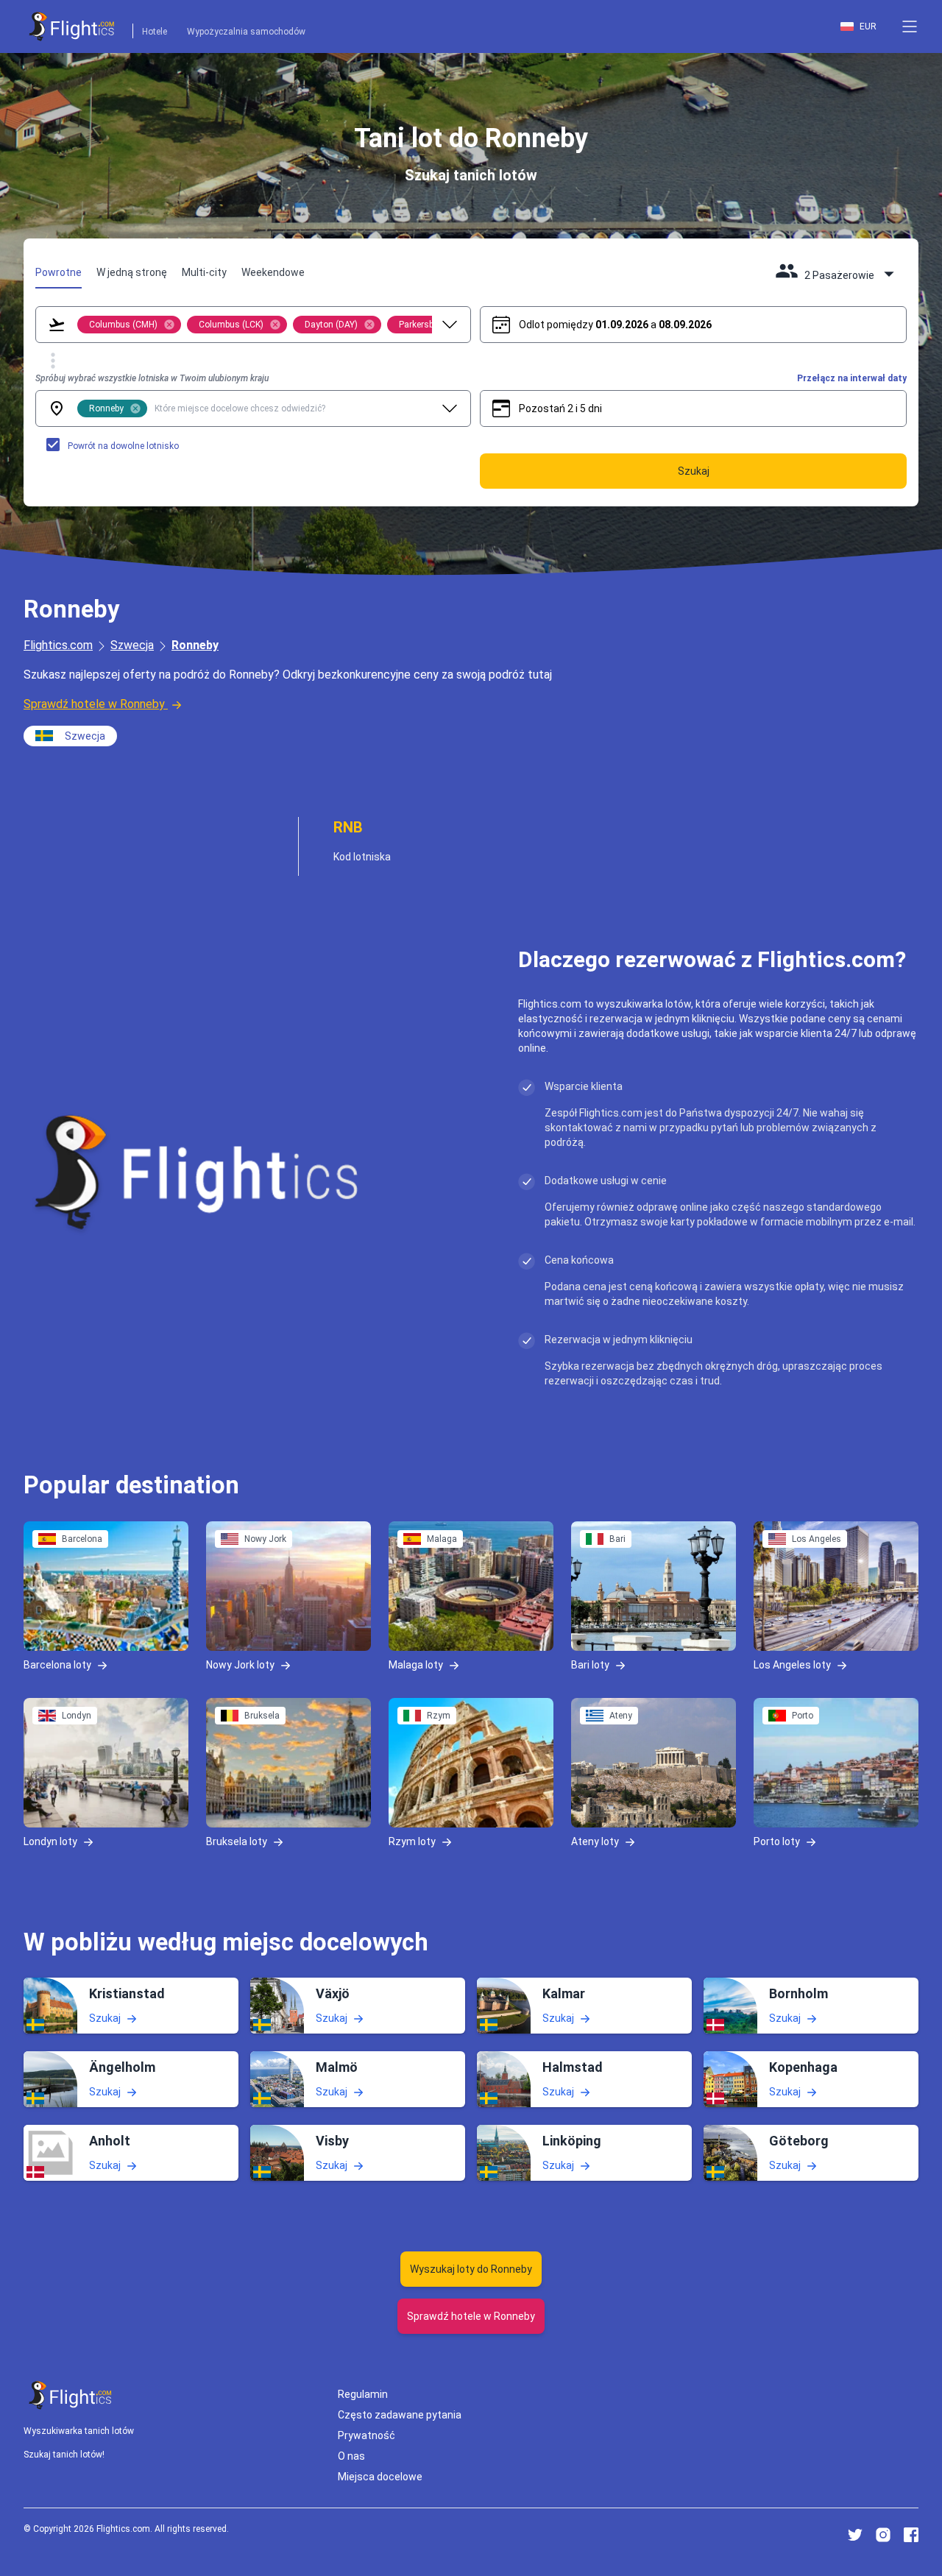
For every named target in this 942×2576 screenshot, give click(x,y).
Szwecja (132, 645)
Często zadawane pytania (400, 2415)
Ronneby (195, 645)
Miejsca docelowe (380, 2477)
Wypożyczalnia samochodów (246, 32)
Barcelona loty (57, 1664)
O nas (351, 2456)
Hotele (155, 32)
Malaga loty (416, 1664)
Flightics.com (58, 645)
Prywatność (366, 2435)
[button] (910, 26)
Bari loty (590, 1664)
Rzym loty (412, 1841)
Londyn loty (50, 1841)
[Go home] (71, 2395)
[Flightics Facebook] (911, 2535)
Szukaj (105, 2018)
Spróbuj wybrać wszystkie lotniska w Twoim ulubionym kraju (152, 378)
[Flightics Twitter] (855, 2535)
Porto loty (777, 1841)
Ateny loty (595, 1841)
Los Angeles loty (792, 1664)
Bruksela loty (237, 1841)
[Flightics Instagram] (883, 2535)
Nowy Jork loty (240, 1664)
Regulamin (363, 2394)
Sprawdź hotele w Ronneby (94, 704)
